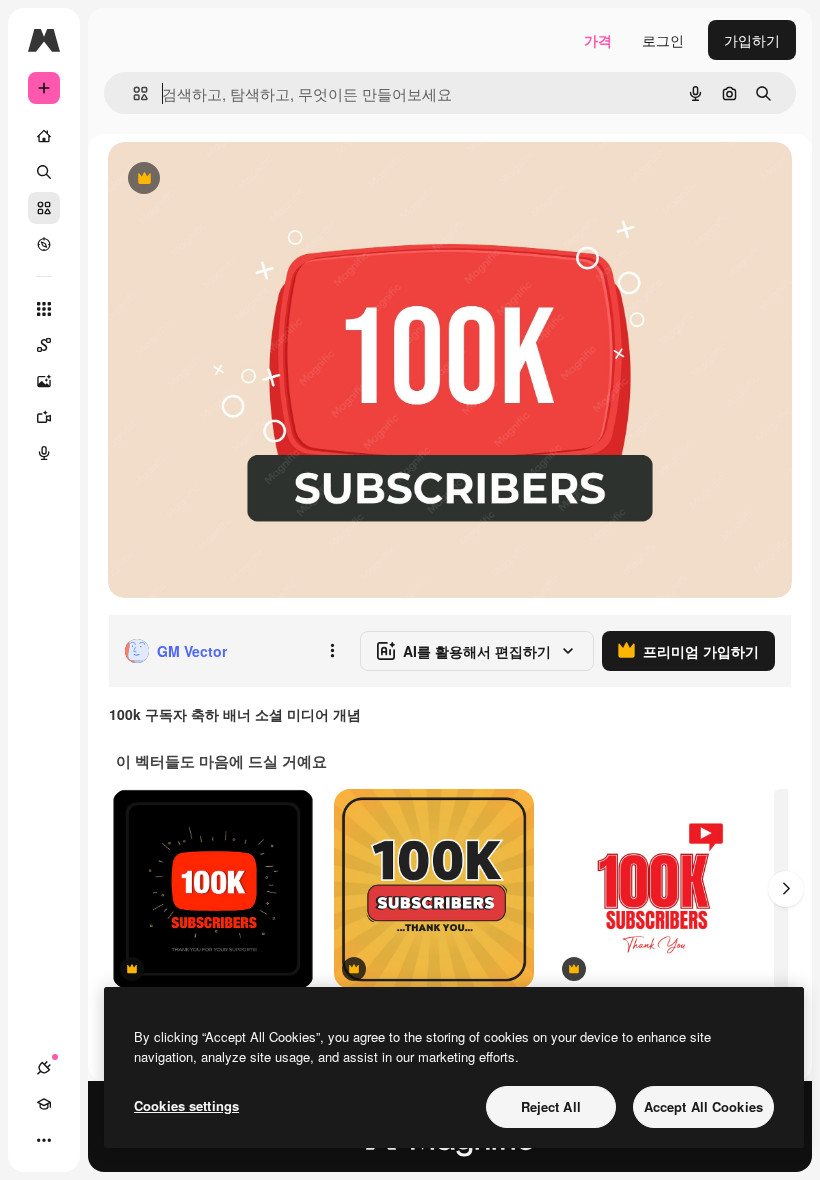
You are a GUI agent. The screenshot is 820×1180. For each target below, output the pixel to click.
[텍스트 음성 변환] (44, 453)
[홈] (44, 136)
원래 (223, 179)
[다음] (786, 889)
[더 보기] (44, 1140)
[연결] (44, 1068)
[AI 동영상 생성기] (44, 417)
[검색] (44, 172)
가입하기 (752, 40)
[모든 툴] (44, 309)
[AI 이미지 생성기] (44, 381)
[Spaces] (44, 345)
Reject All (551, 1106)
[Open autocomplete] (132, 93)
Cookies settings (186, 1105)
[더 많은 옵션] (332, 651)
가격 (598, 40)
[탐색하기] (44, 244)
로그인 (663, 40)
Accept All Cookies (703, 1106)
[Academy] (44, 1104)
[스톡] (44, 208)
